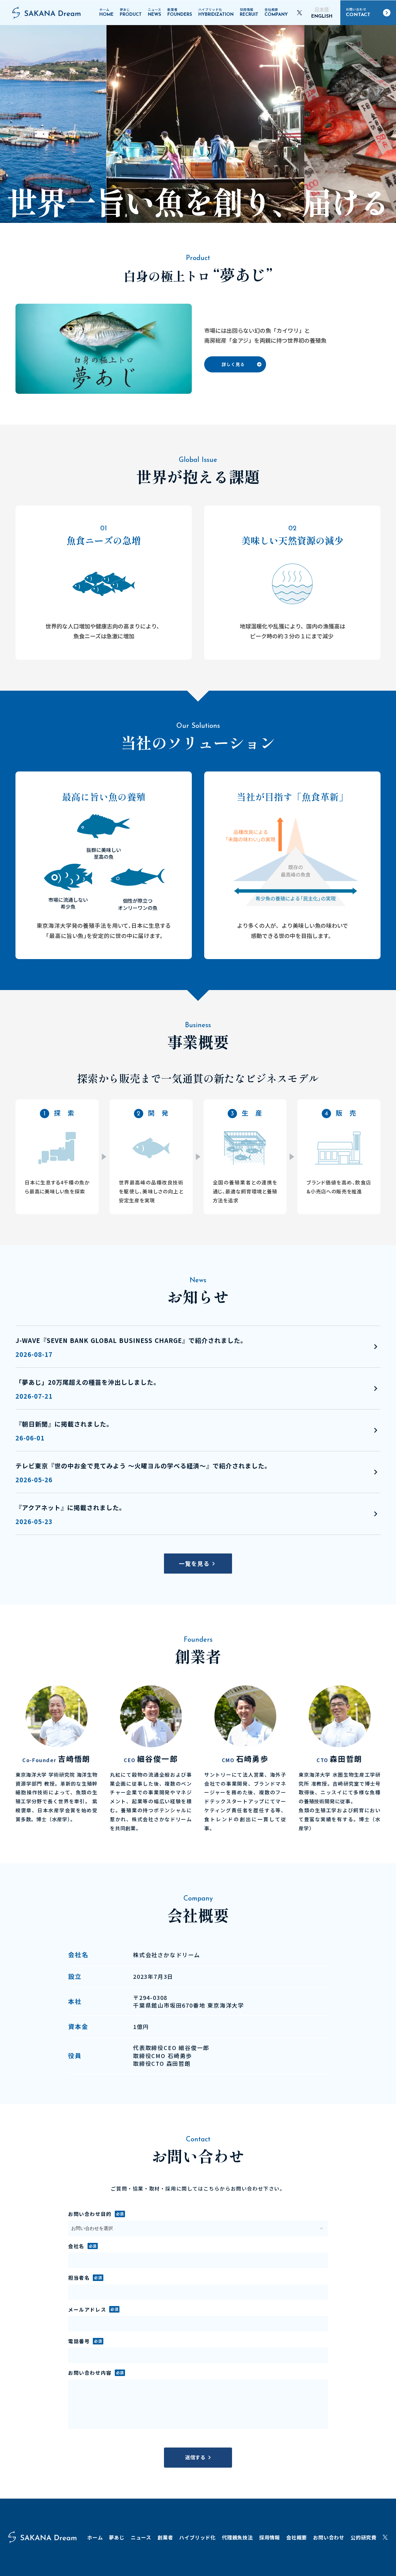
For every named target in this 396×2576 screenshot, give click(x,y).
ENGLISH (322, 17)
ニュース (141, 2537)
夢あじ (117, 2537)
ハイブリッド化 (197, 2537)
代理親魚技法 (237, 2537)
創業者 (165, 2537)
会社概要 (297, 2537)
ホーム (95, 2537)
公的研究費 (364, 2537)
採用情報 (270, 2537)
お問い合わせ (329, 2537)
